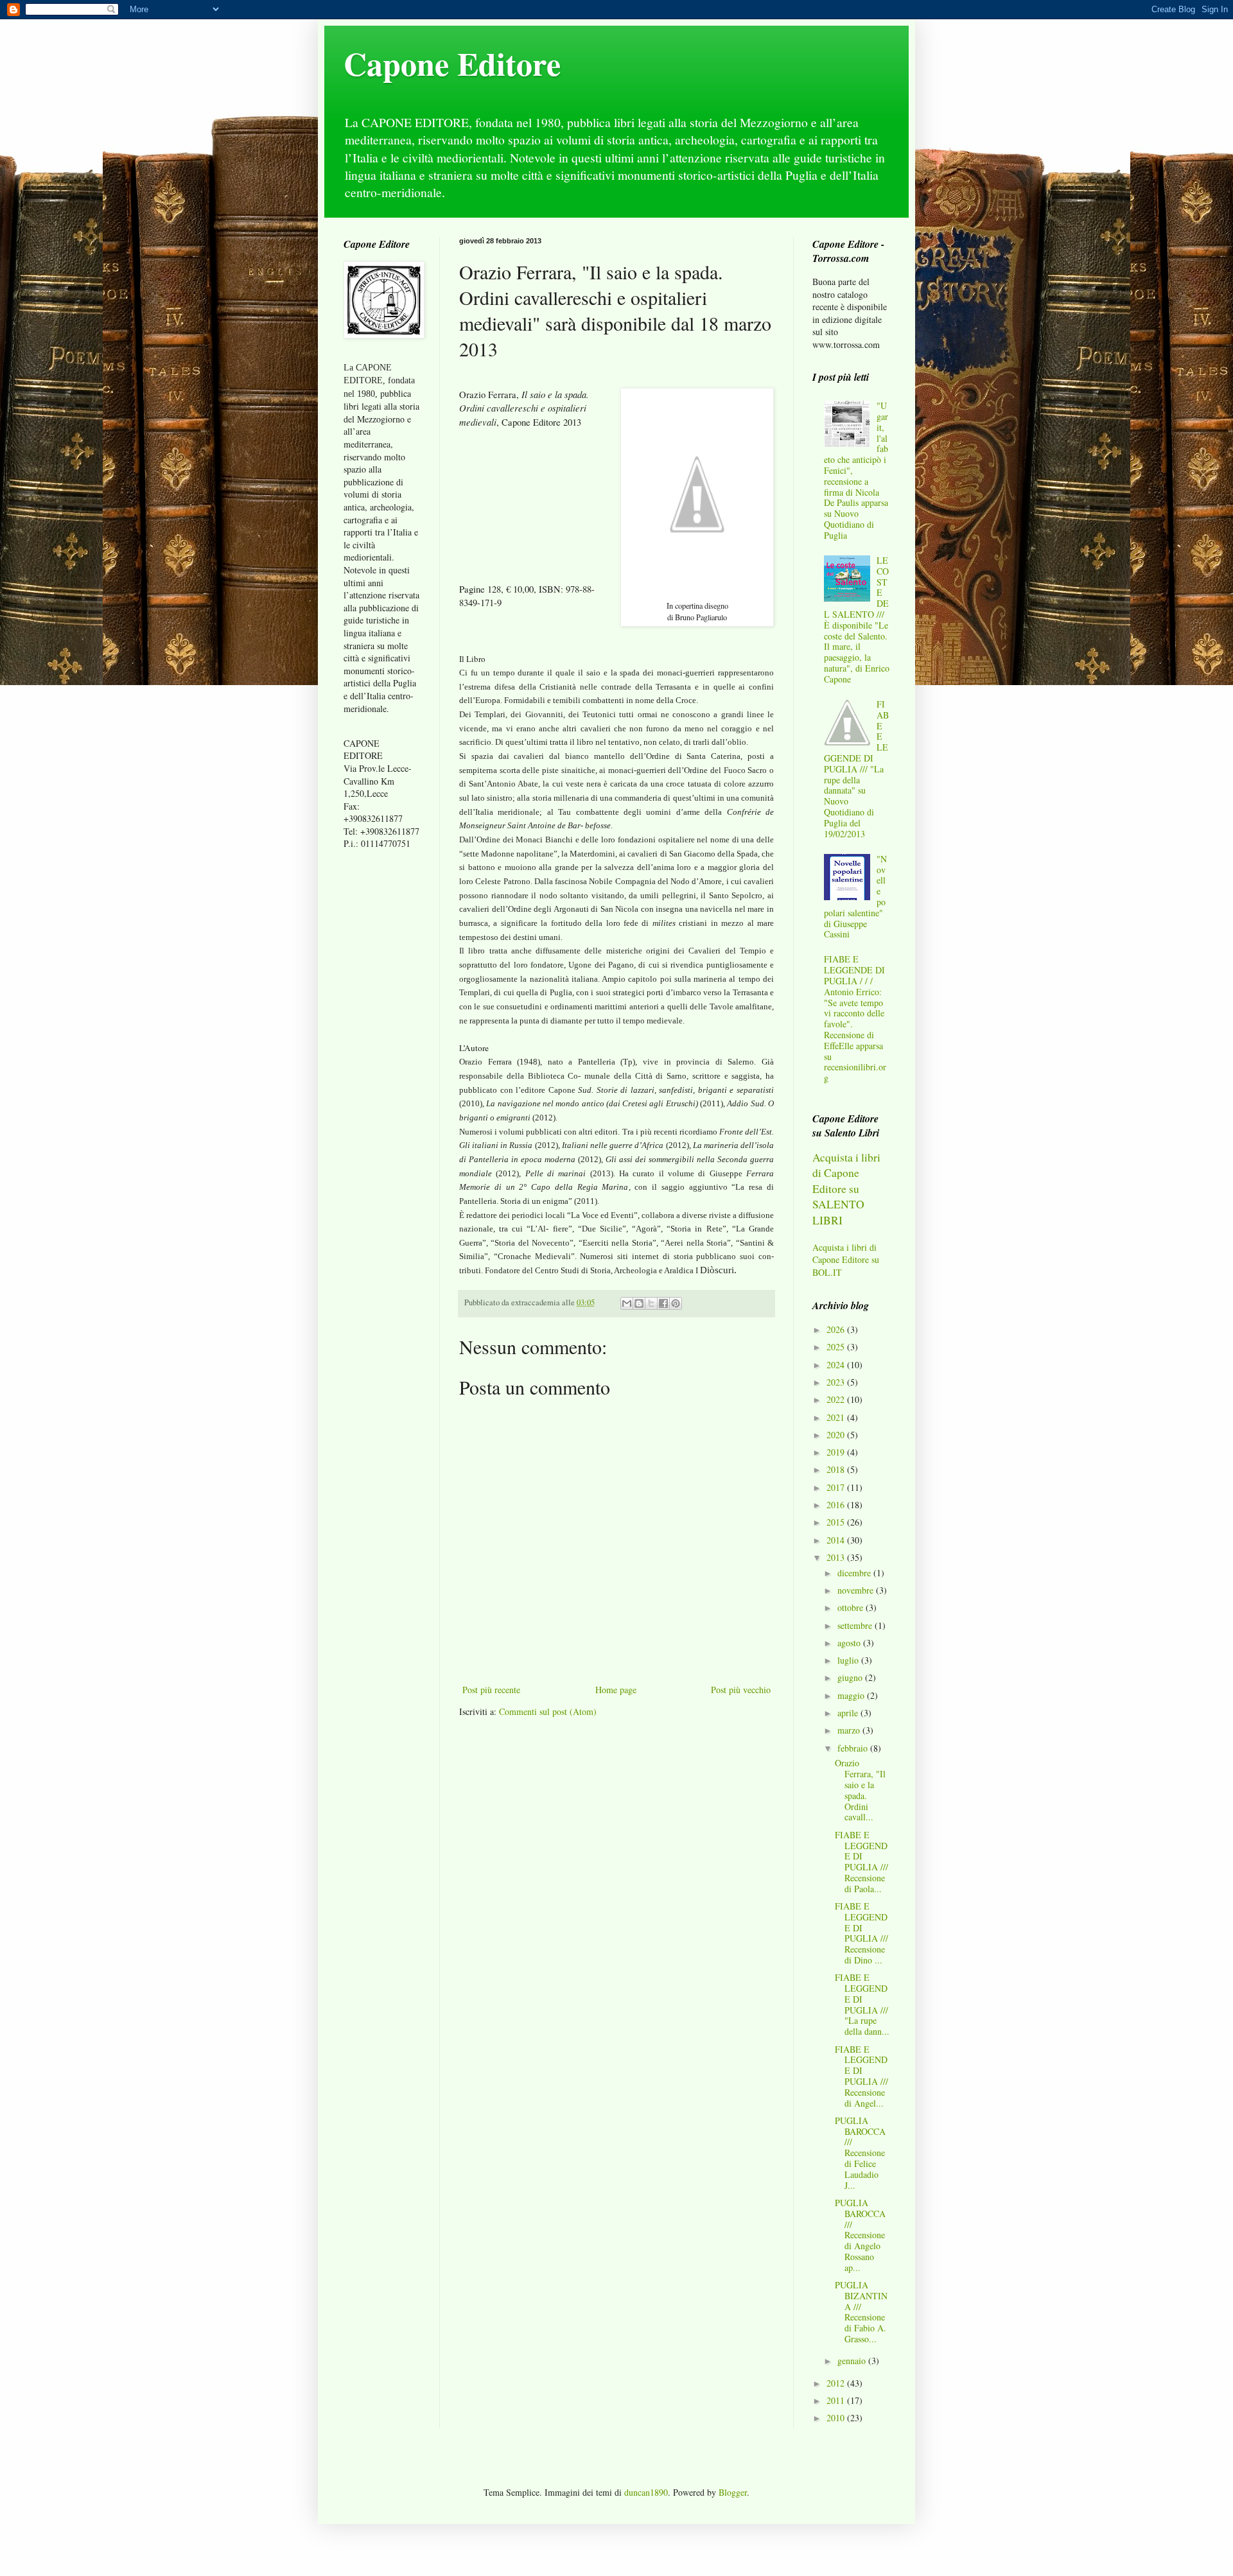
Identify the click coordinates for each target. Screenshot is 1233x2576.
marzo (850, 1730)
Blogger (733, 2492)
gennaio (853, 2361)
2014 (837, 1540)
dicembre (855, 1573)
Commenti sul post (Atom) (548, 1711)
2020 (837, 1435)
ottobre (852, 1607)
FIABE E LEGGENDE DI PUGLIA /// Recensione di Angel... (861, 2076)
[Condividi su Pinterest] (676, 1303)
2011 (837, 2400)
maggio (852, 1695)
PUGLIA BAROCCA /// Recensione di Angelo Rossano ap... (860, 2235)
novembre (857, 1590)
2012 (837, 2383)
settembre (856, 1625)
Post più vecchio (741, 1690)
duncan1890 (646, 2492)
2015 (837, 1522)
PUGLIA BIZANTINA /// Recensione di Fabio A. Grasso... (861, 2312)
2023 (837, 1382)
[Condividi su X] (651, 1303)
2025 (837, 1347)
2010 (837, 2418)
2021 (837, 1417)
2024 (837, 1365)
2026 (837, 1329)
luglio (849, 1660)
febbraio (854, 1748)
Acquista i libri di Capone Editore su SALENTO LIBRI (846, 1189)
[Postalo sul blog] (639, 1303)
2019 (837, 1452)
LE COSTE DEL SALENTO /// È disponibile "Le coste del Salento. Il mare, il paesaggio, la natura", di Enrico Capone (857, 620)
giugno (851, 1677)
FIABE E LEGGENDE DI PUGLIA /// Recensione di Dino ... (861, 1933)
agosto (850, 1643)
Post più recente (491, 1690)
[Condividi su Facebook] (663, 1303)
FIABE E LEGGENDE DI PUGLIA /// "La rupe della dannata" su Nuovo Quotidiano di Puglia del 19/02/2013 (857, 769)
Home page (616, 1690)
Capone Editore (452, 63)
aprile (849, 1713)
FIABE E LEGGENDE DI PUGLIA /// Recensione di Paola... (861, 1862)
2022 (837, 1399)
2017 (837, 1487)
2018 (837, 1469)
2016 (837, 1505)
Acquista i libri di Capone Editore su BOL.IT (846, 1260)
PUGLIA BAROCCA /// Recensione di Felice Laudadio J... (860, 2153)
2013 (837, 1557)
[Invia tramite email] (627, 1303)
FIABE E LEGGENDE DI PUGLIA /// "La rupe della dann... (862, 2004)
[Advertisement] (382, 1062)
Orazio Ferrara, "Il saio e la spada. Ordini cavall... (860, 1790)
